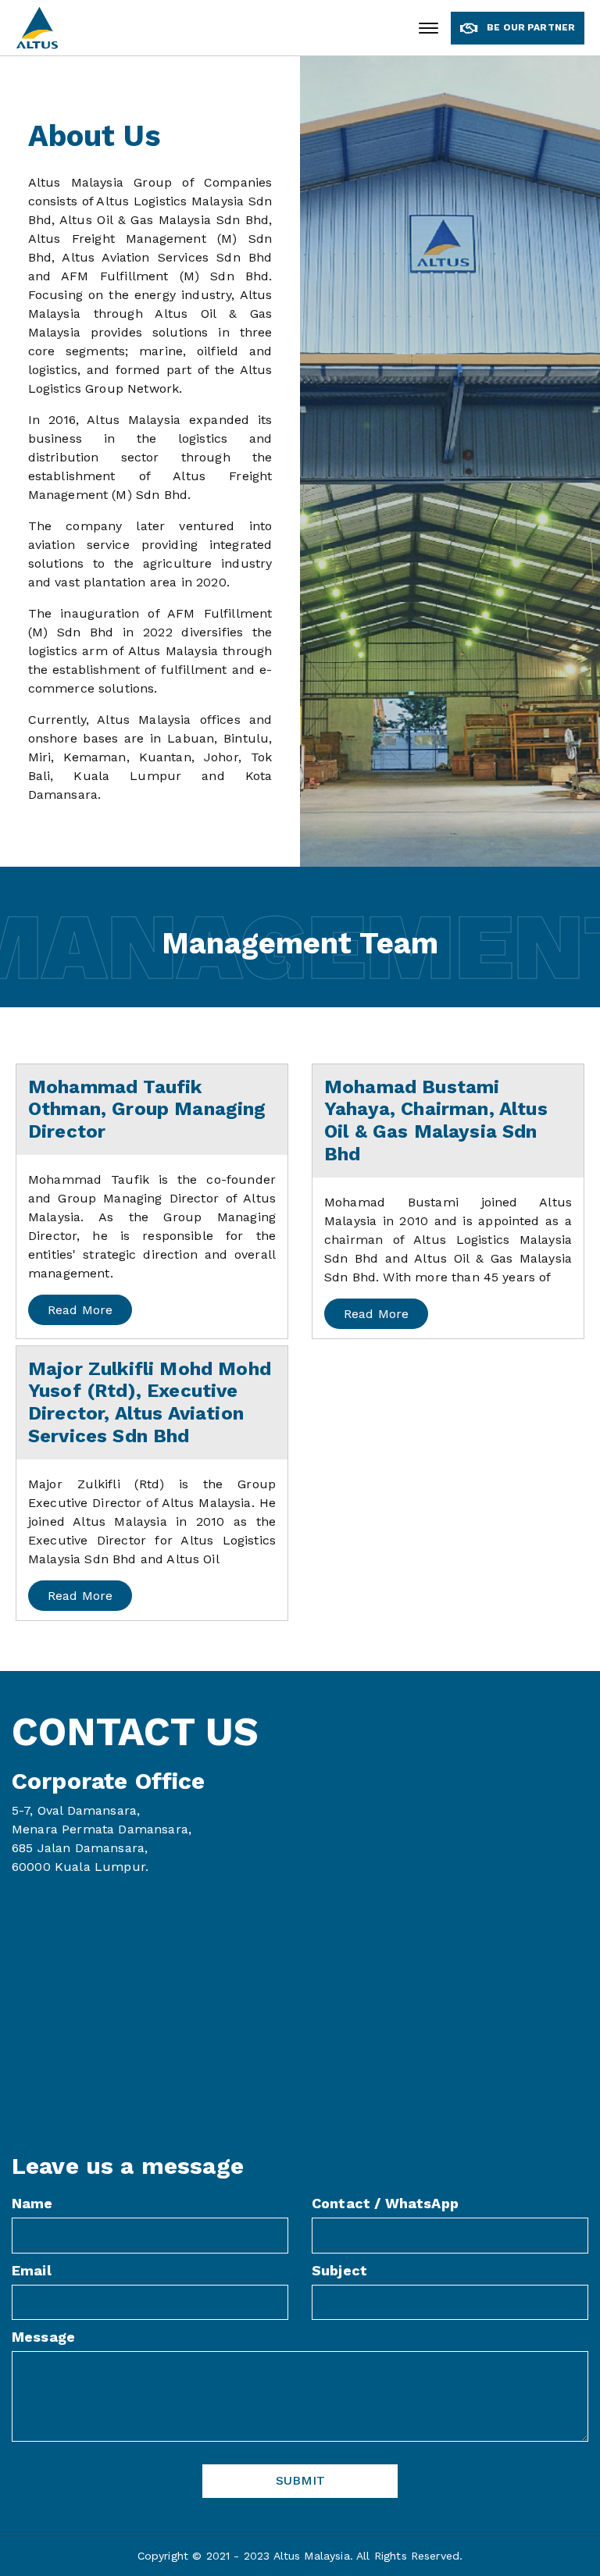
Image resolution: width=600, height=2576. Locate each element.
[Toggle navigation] (429, 28)
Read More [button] (80, 1310)
